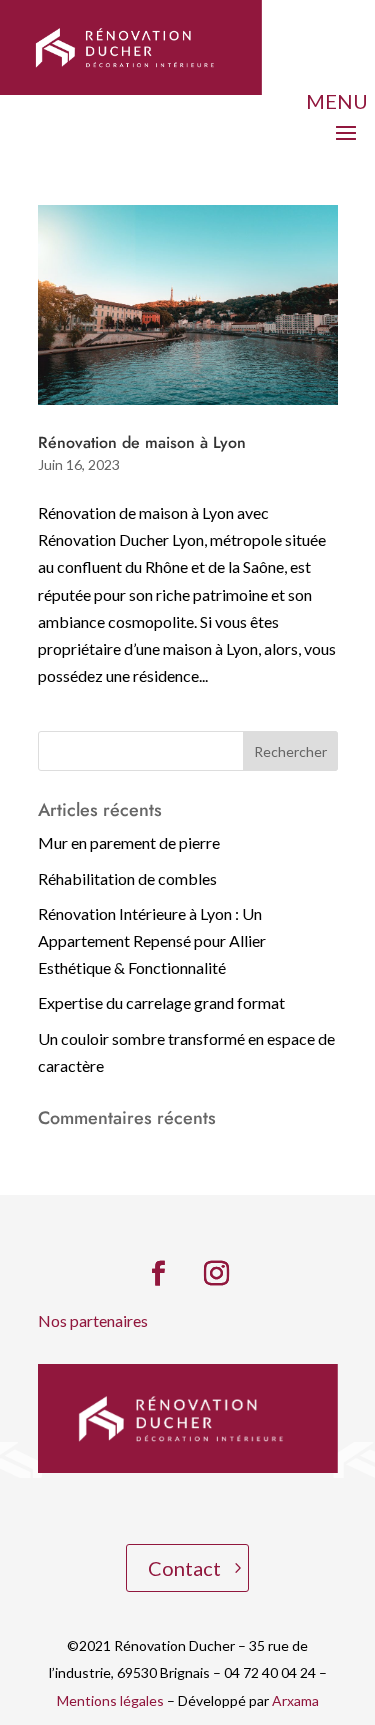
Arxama (295, 1700)
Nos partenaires (93, 1320)
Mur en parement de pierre (129, 842)
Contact (184, 1568)
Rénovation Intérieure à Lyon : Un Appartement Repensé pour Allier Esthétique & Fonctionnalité (152, 940)
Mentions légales (110, 1700)
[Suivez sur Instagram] (217, 1274)
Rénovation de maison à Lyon (142, 442)
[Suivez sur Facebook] (159, 1274)
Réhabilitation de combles (127, 878)
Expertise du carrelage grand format (161, 1002)
